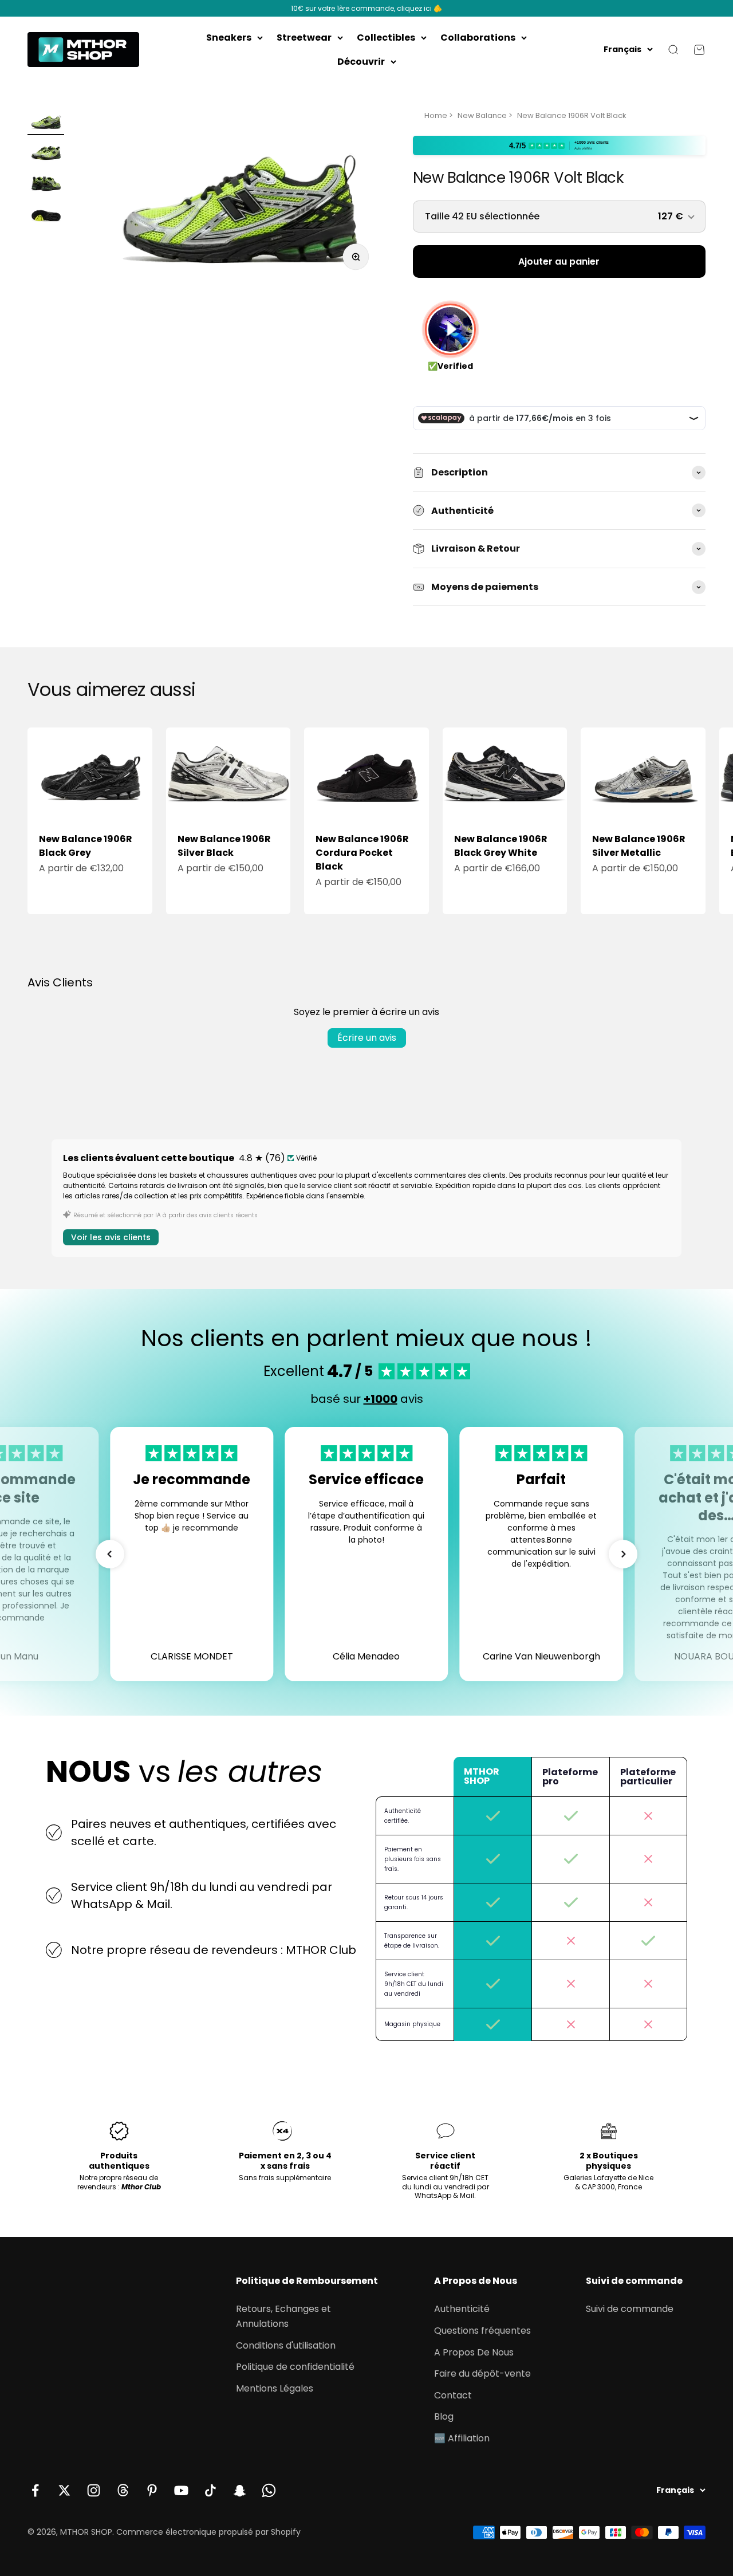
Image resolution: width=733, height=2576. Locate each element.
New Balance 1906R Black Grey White (501, 846)
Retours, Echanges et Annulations (283, 2316)
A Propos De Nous (474, 2352)
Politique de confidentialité (295, 2367)
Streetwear (304, 38)
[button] (110, 1554)
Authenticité (462, 2309)
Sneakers (229, 38)
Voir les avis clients (111, 1237)
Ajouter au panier (559, 261)
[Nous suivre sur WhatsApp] (269, 2490)
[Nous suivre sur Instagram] (94, 2490)
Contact (453, 2395)
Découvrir (361, 62)
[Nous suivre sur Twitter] (64, 2490)
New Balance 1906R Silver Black (224, 846)
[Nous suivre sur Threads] (123, 2490)
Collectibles (386, 38)
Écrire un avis (367, 1038)
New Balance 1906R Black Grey (86, 846)
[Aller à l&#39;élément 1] (46, 123)
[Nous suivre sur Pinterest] (152, 2490)
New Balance (482, 115)
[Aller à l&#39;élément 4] (46, 215)
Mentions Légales (275, 2388)
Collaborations (478, 38)
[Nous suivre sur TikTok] (210, 2490)
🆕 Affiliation (462, 2438)
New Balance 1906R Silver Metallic (639, 846)
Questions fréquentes (482, 2331)
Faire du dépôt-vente (482, 2374)
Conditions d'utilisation (286, 2345)
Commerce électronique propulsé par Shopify (208, 2532)
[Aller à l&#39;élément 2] (46, 154)
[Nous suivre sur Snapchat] (240, 2490)
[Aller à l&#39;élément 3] (46, 184)
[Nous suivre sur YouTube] (181, 2490)
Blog (444, 2416)
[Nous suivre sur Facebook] (35, 2490)
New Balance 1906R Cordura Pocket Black (362, 853)
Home (436, 115)
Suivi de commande (630, 2309)
